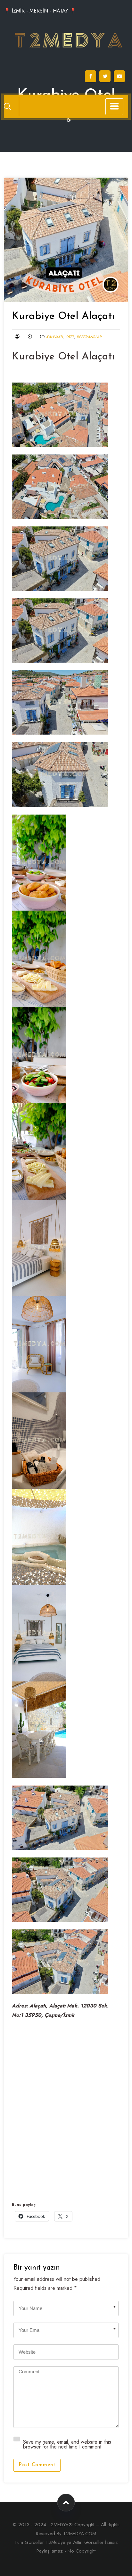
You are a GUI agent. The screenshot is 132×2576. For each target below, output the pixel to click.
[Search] (7, 106)
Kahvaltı (54, 337)
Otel (70, 337)
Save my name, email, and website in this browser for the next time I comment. (67, 2444)
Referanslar (89, 337)
